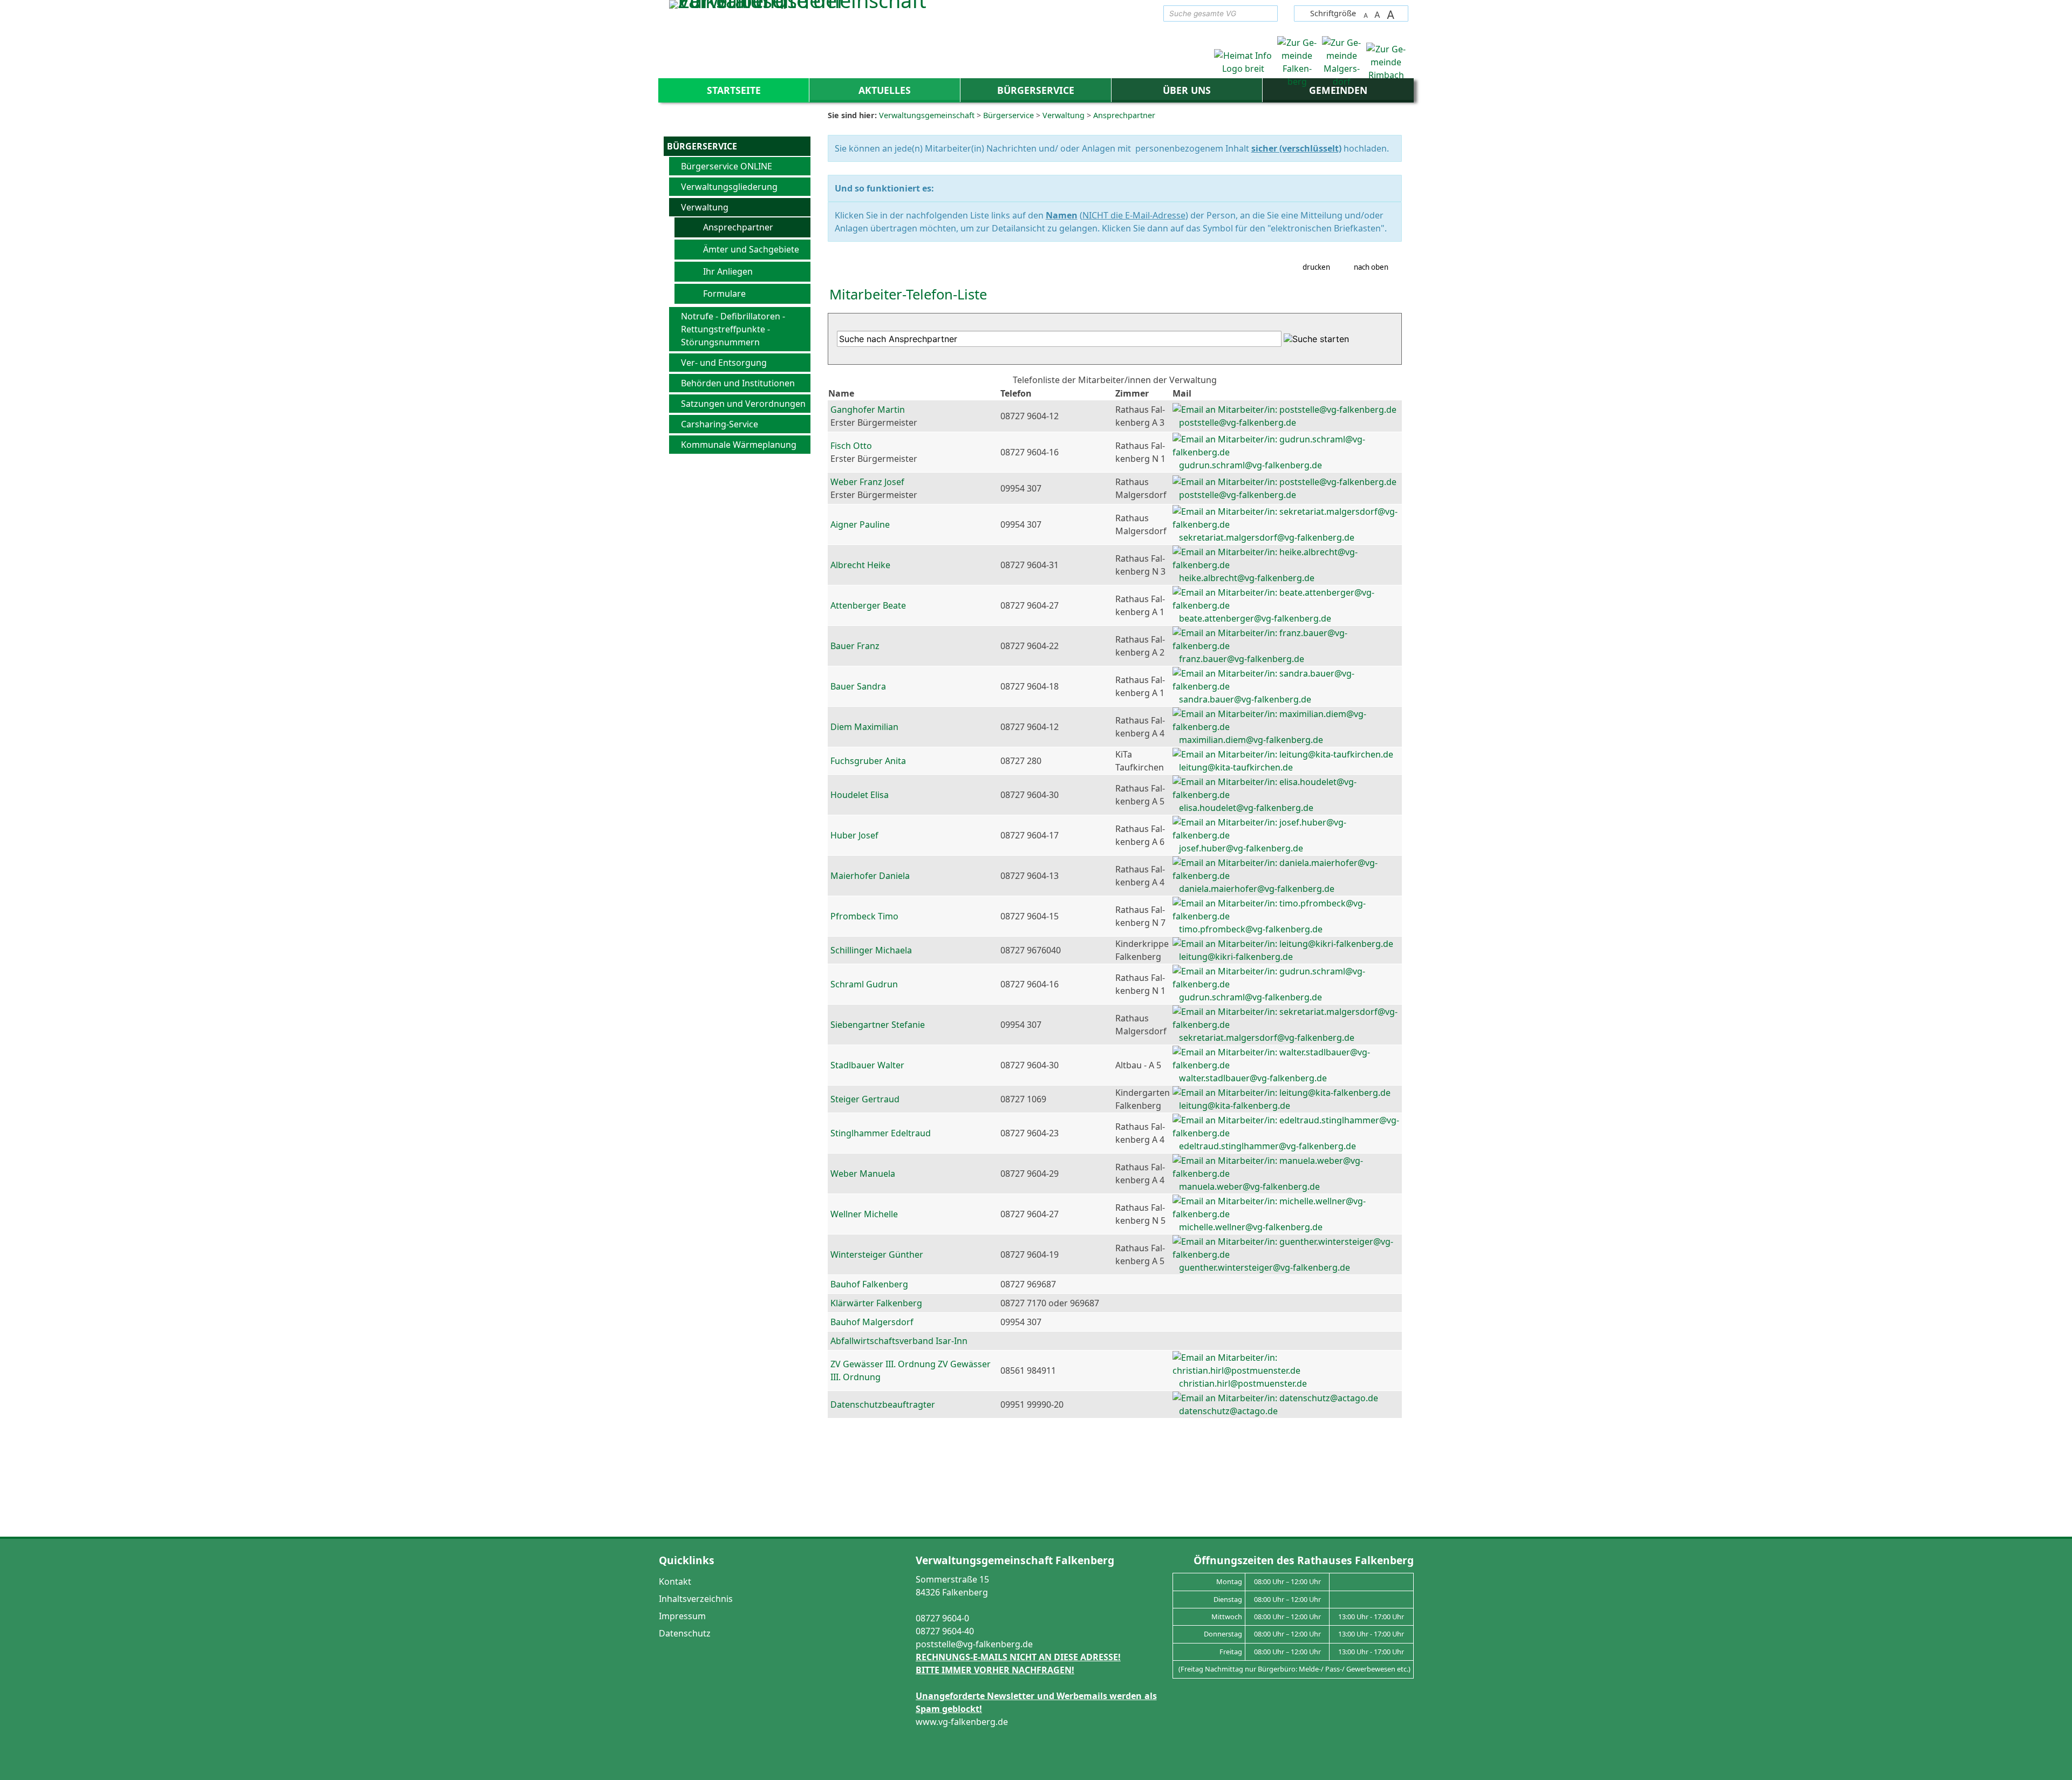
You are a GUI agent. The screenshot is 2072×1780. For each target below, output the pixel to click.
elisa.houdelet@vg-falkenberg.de (1246, 808)
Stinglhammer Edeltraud (881, 1133)
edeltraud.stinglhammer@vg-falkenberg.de (1267, 1146)
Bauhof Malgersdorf (872, 1322)
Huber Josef (854, 835)
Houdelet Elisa (860, 795)
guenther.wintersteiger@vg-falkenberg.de (1265, 1267)
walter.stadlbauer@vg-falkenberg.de (1253, 1078)
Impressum (682, 1616)
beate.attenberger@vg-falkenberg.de (1255, 618)
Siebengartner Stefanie (878, 1025)
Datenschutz (685, 1633)
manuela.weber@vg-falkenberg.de (1249, 1186)
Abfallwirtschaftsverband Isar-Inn (899, 1341)
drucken (1316, 267)
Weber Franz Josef (867, 482)
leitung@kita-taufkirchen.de (1236, 767)
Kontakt (675, 1581)
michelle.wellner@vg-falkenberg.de (1251, 1227)
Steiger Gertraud (865, 1099)
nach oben (1371, 267)
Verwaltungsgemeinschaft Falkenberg (1015, 1560)
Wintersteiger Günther (877, 1254)
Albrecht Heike (860, 565)
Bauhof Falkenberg (869, 1284)
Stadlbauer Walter (867, 1065)
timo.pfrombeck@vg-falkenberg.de (1251, 929)
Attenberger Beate (868, 605)
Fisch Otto (851, 446)
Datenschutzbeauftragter (883, 1404)
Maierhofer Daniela (870, 876)
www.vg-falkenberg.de (962, 1722)
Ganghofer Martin (868, 410)
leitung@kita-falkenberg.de (1235, 1106)
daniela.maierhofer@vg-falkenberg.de (1257, 889)
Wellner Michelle (864, 1214)
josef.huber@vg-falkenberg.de (1241, 848)
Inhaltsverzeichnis (696, 1599)
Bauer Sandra (858, 686)
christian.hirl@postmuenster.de (1243, 1383)
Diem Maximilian (864, 727)
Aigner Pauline (860, 524)
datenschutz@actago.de (1228, 1411)
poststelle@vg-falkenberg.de (1238, 422)
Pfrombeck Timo (864, 916)
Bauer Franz (855, 646)
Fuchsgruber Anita (868, 761)
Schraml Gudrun (864, 984)
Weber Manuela (863, 1174)
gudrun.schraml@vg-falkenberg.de (1250, 465)
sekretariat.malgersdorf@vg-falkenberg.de (1267, 537)
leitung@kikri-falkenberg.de (1236, 957)
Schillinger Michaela (871, 950)
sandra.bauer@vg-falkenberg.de (1245, 699)
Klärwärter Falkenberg (876, 1303)
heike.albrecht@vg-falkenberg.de (1247, 578)
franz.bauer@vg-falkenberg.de (1242, 659)
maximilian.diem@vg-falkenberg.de (1251, 740)
